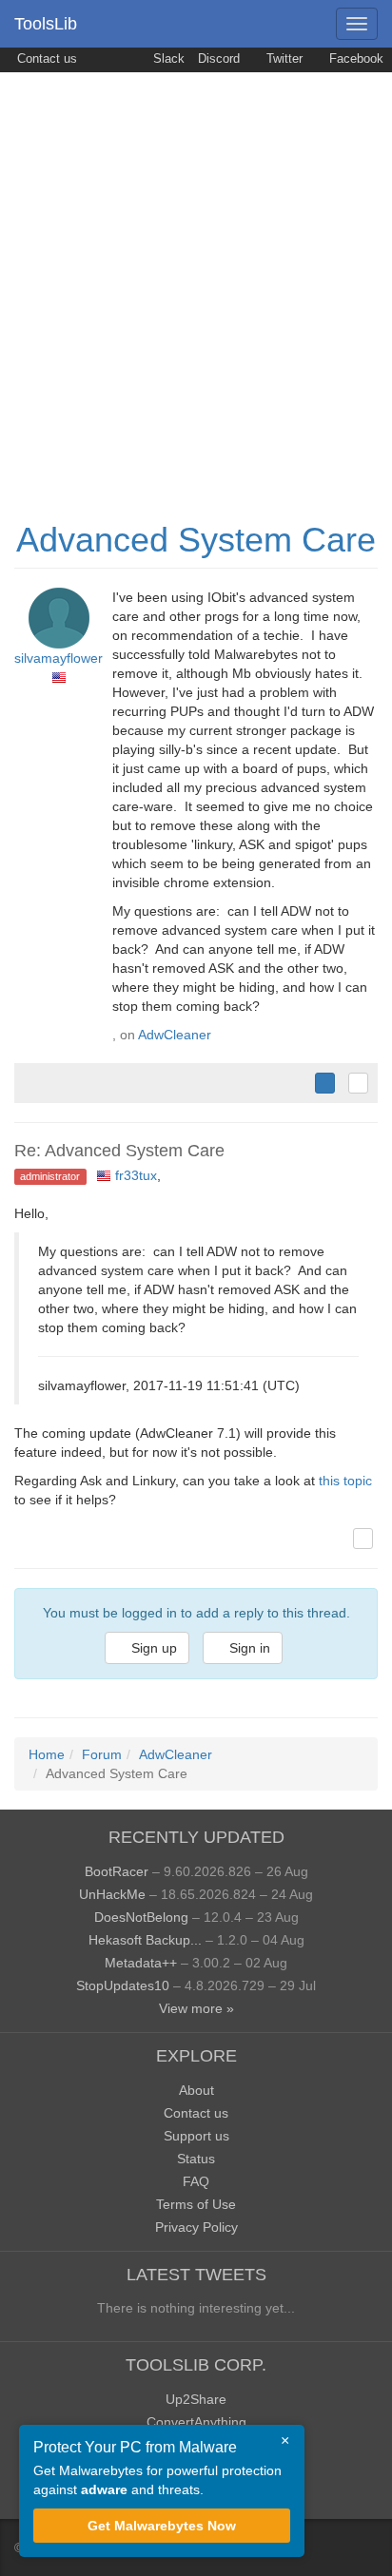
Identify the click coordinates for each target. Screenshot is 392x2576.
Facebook (354, 59)
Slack (167, 59)
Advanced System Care (196, 540)
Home (47, 1754)
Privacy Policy (196, 2227)
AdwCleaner (175, 1035)
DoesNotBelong (141, 1917)
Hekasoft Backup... (145, 1940)
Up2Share (196, 2399)
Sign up (152, 1648)
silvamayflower (59, 658)
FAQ (196, 2181)
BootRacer (117, 1871)
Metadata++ (141, 1963)
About (196, 2090)
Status (196, 2159)
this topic (345, 1481)
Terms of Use (196, 2204)
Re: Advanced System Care (119, 1151)
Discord (219, 59)
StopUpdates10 (123, 1985)
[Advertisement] (196, 278)
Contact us (45, 59)
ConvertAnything (196, 2422)
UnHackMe (112, 1894)
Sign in (248, 1648)
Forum (102, 1754)
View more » (196, 2008)
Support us (196, 2136)
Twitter (283, 59)
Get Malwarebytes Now (162, 2526)
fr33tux (136, 1175)
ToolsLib (46, 24)
